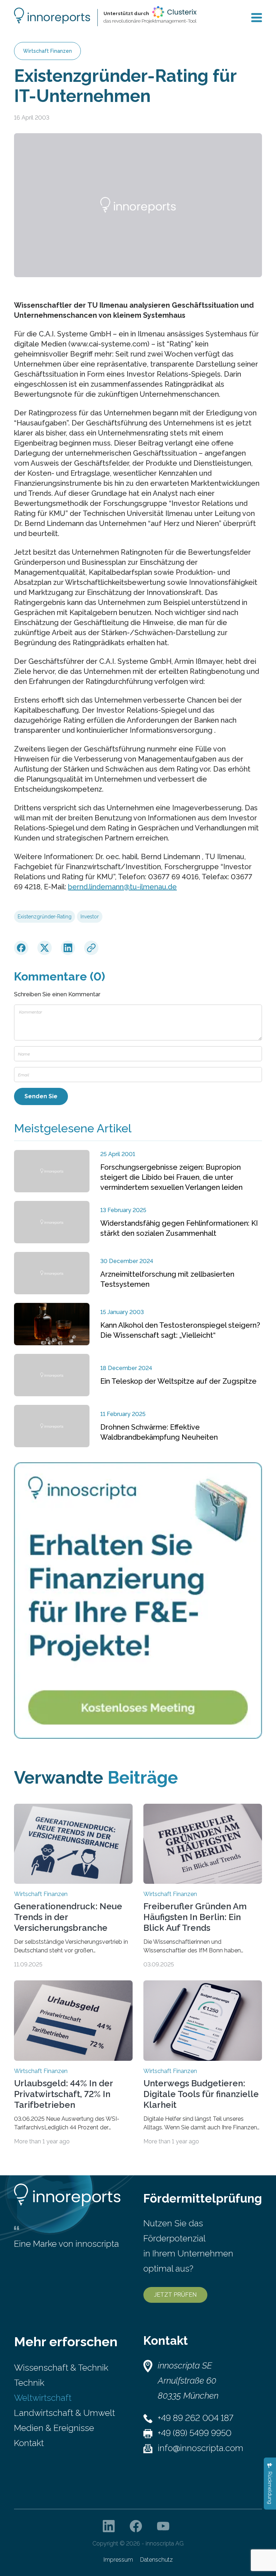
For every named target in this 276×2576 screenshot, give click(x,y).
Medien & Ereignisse (54, 2428)
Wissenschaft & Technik (61, 2368)
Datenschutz (157, 2560)
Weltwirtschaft (43, 2398)
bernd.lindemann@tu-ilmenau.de (122, 887)
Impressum (118, 2560)
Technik (29, 2383)
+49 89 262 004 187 (195, 2418)
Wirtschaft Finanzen (47, 51)
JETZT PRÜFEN (175, 2295)
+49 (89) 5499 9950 (195, 2433)
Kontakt (29, 2443)
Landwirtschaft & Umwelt (65, 2413)
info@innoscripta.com (201, 2448)
